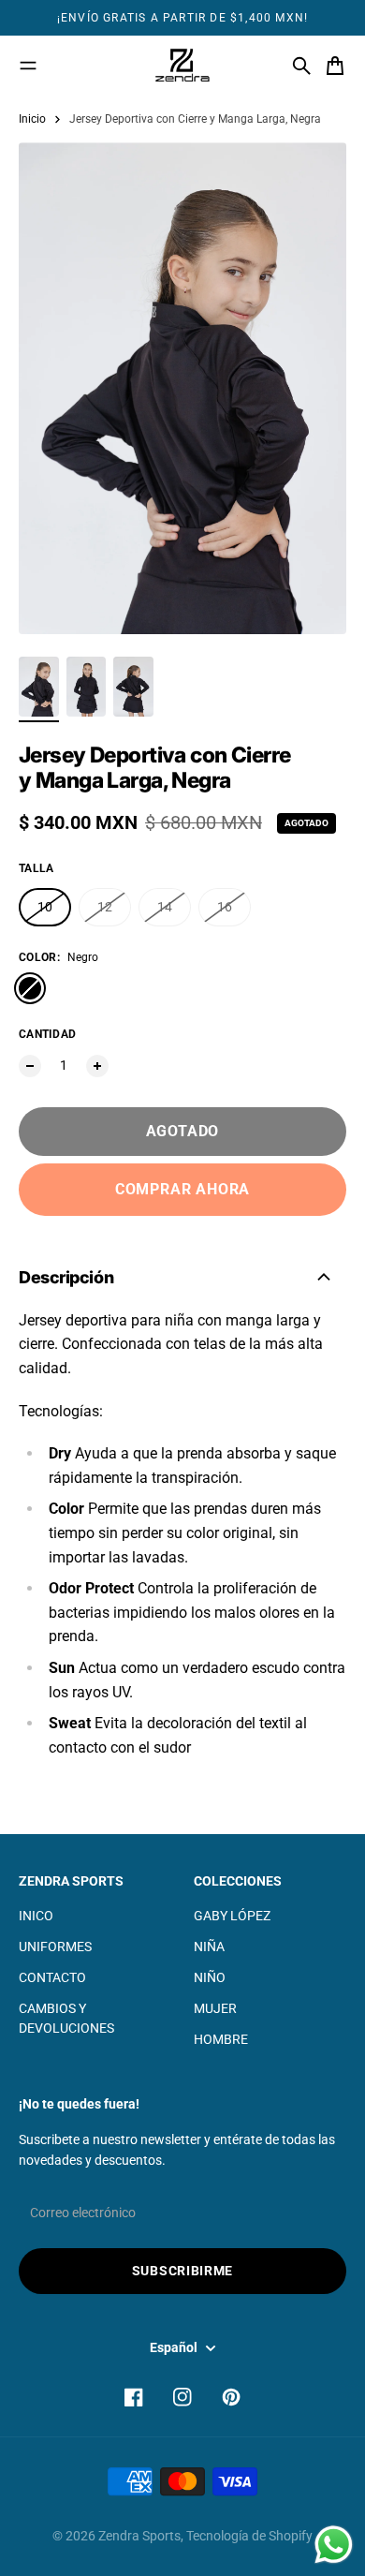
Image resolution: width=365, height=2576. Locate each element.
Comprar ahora (182, 1189)
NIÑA (209, 1947)
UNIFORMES (55, 1947)
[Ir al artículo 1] (39, 687)
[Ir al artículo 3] (133, 687)
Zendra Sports (139, 2536)
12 (105, 907)
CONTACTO (52, 1977)
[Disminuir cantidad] (30, 1066)
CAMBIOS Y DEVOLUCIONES (66, 2018)
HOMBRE (221, 2039)
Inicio (32, 119)
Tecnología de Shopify (249, 2536)
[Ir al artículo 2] (87, 687)
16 (225, 907)
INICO (36, 1916)
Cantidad (47, 1034)
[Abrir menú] (28, 66)
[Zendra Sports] (182, 66)
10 (45, 907)
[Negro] (30, 988)
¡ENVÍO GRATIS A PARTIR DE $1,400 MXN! (182, 18)
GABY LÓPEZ (232, 1916)
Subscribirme (182, 2271)
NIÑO (210, 1977)
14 (165, 907)
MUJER (215, 2008)
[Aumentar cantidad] (97, 1066)
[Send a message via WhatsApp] (334, 2545)
